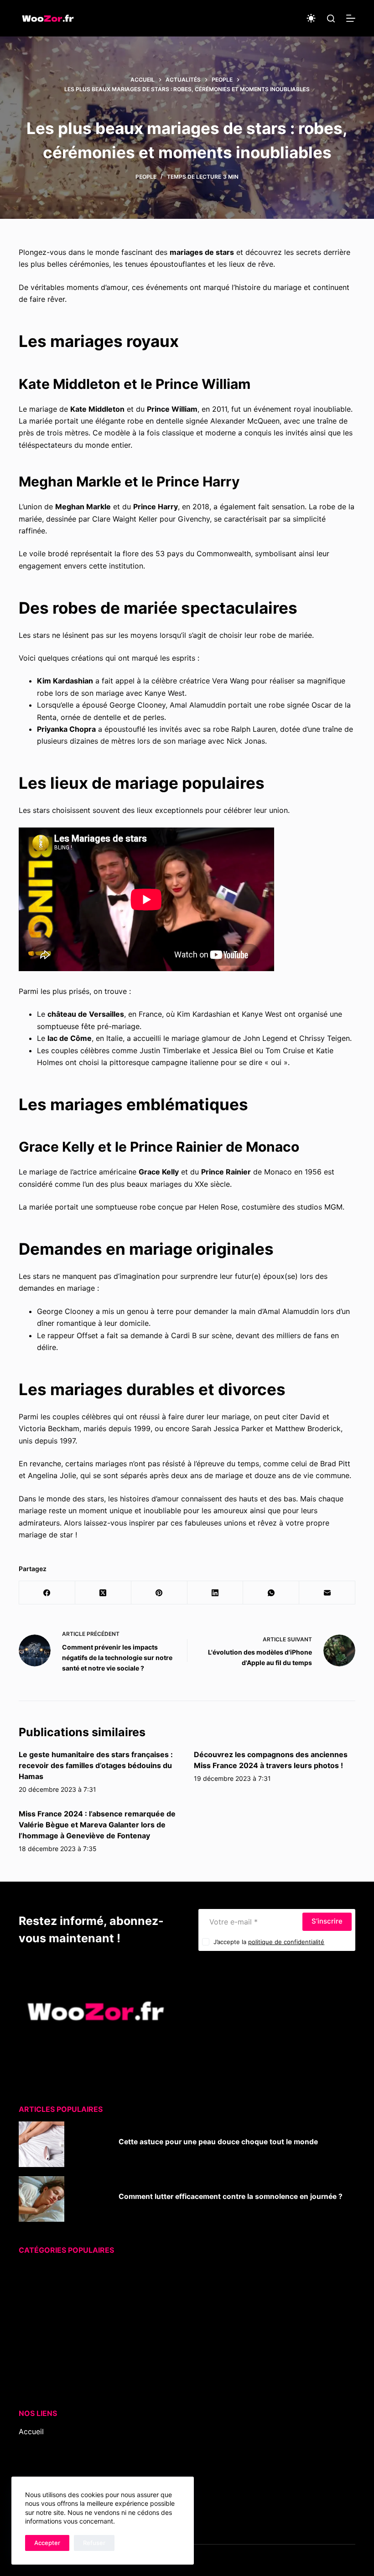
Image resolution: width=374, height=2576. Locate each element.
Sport (29, 2343)
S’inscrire (327, 1921)
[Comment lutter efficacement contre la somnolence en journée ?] (42, 2199)
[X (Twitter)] (103, 1593)
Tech (27, 2355)
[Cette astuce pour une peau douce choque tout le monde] (42, 2144)
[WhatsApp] (271, 1593)
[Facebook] (47, 1593)
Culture (31, 2271)
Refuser (94, 2543)
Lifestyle (33, 2319)
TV (23, 2367)
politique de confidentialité (286, 1942)
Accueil (31, 2431)
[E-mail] (327, 1593)
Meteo (30, 2331)
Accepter (47, 2543)
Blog (26, 2444)
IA (22, 2307)
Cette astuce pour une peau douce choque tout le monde (218, 2142)
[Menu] (351, 18)
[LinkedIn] (216, 1593)
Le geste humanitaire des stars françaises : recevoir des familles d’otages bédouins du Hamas (96, 1765)
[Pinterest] (159, 1593)
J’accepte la (269, 1942)
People (146, 177)
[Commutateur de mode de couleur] (311, 18)
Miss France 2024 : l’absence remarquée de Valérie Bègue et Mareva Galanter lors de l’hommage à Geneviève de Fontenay (97, 1825)
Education (36, 2283)
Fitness (31, 2295)
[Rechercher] (331, 18)
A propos (35, 2456)
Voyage (32, 2379)
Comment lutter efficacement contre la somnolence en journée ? (231, 2196)
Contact (33, 2467)
